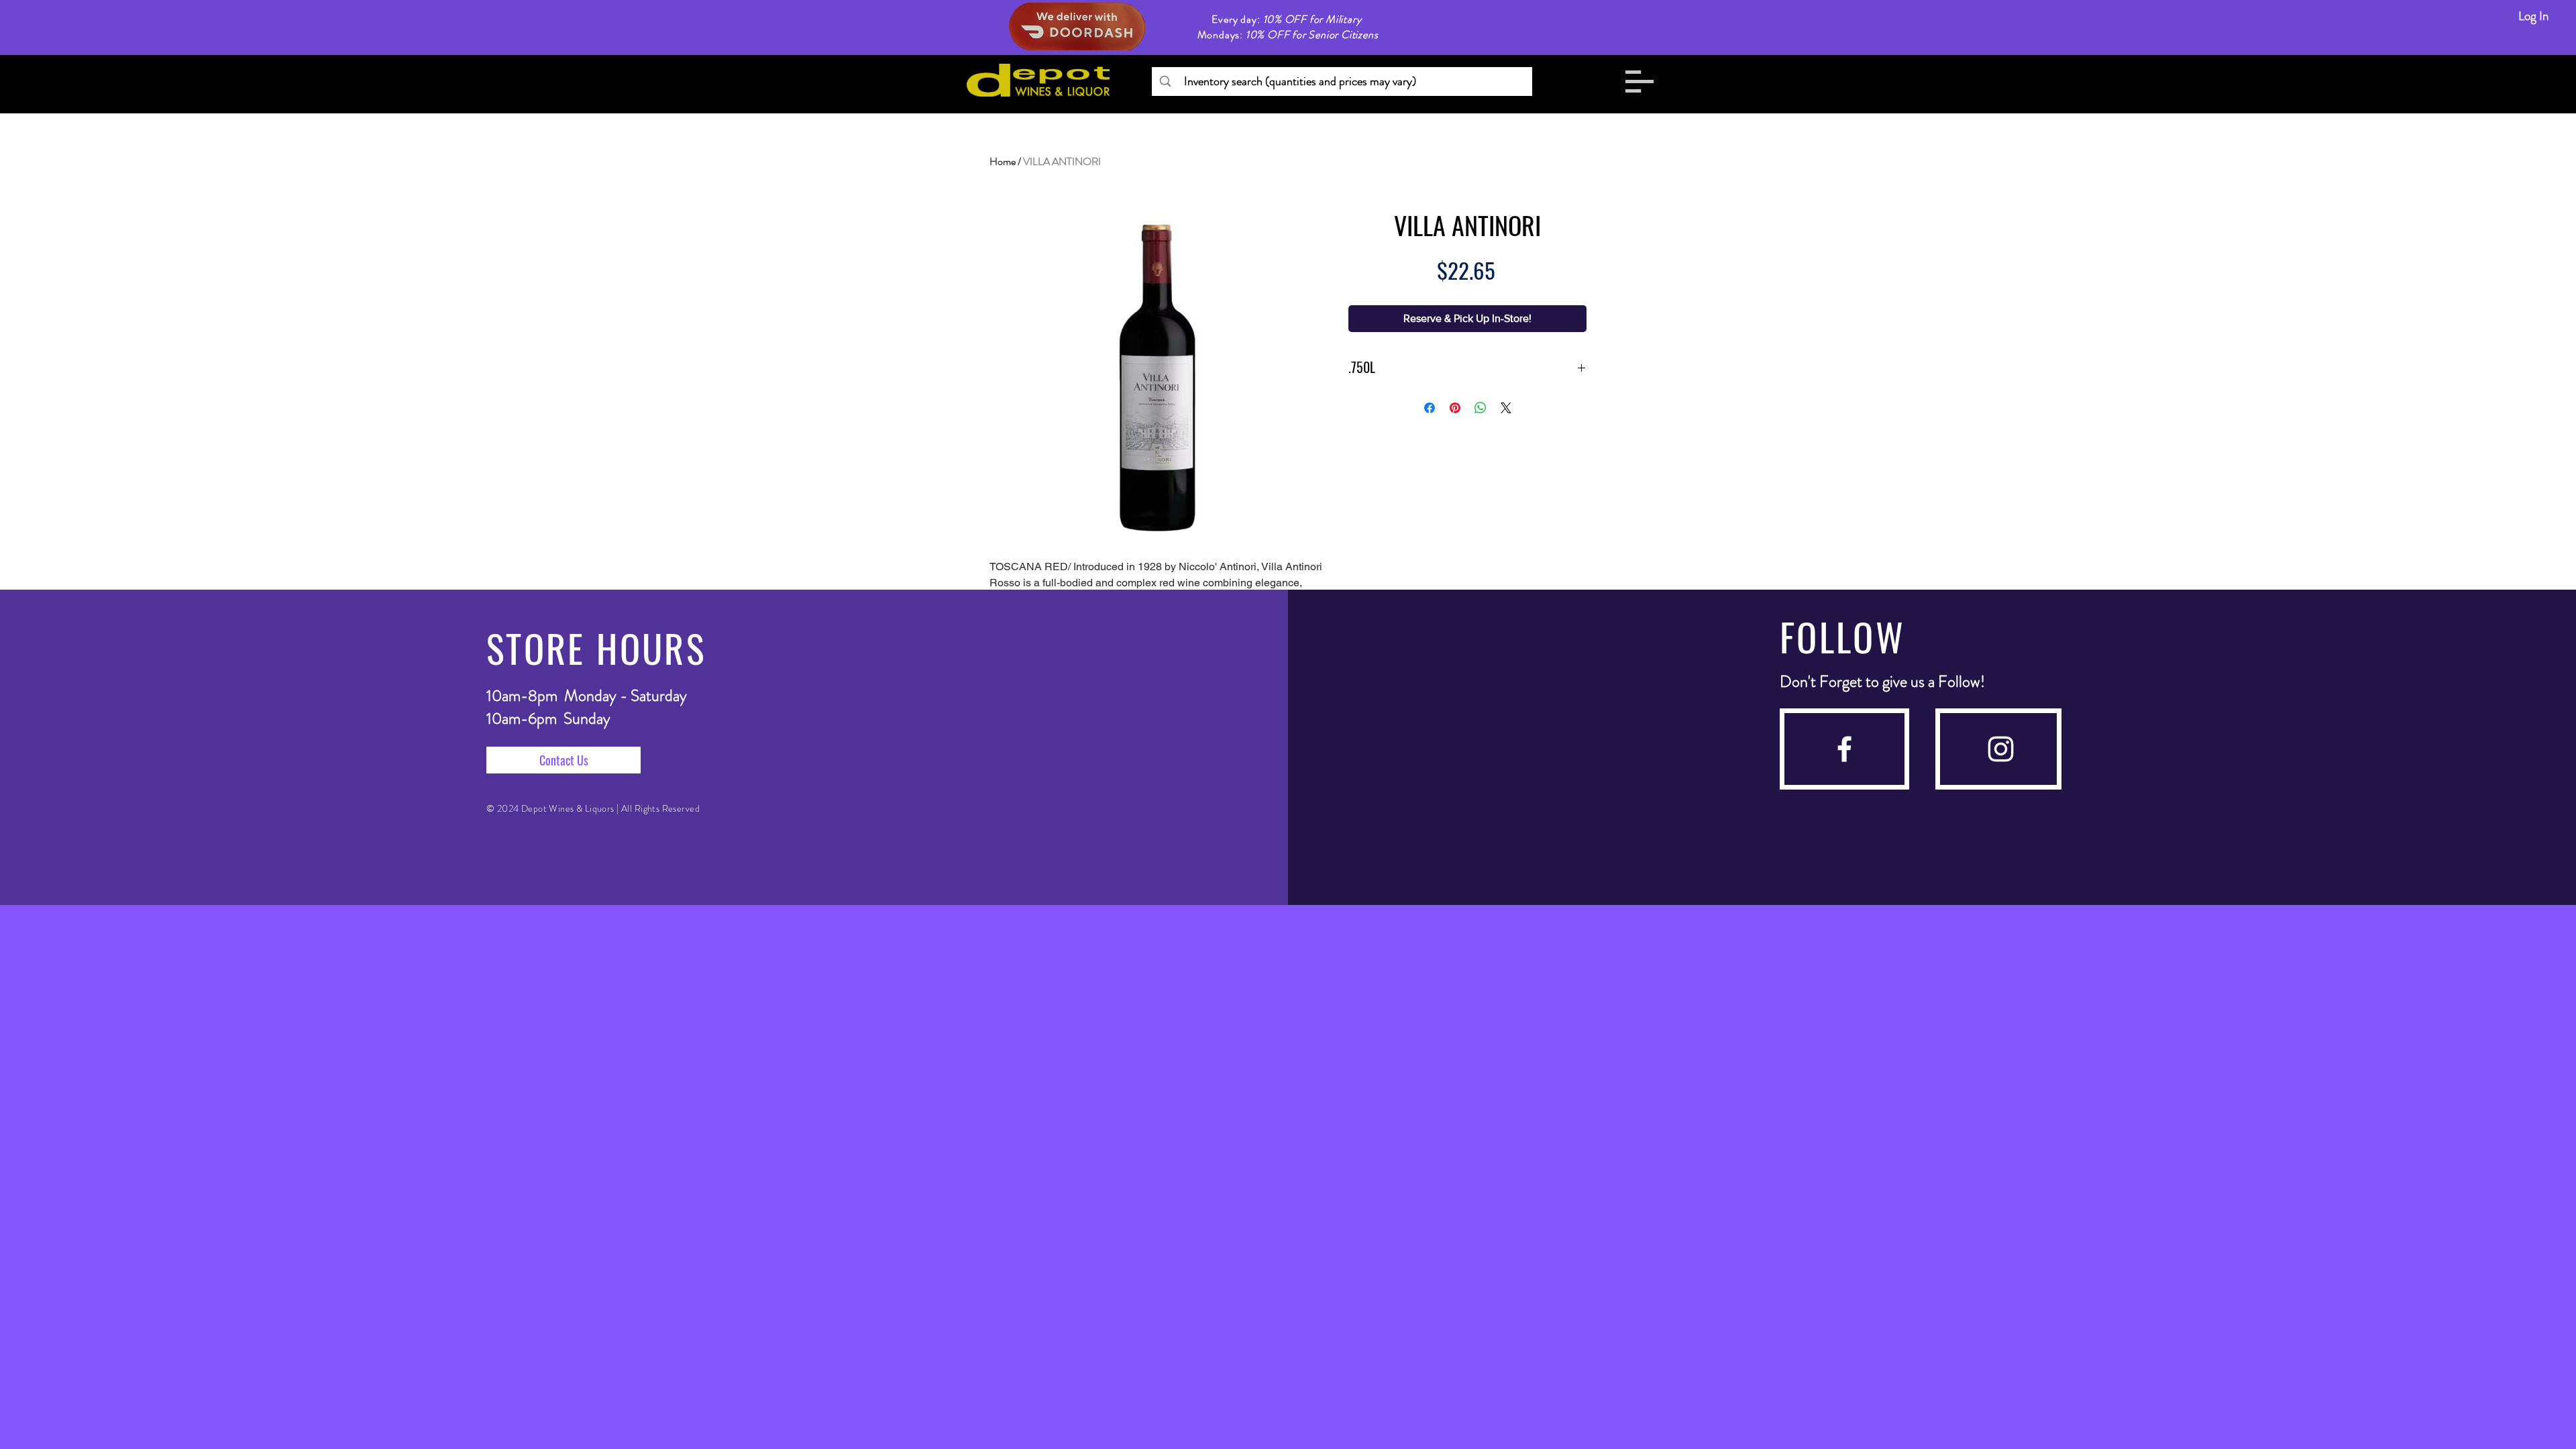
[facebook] (1844, 749)
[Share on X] (1506, 408)
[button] (1640, 82)
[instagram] (2001, 749)
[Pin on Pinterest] (1455, 408)
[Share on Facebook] (1430, 408)
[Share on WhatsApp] (1481, 408)
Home (1003, 161)
